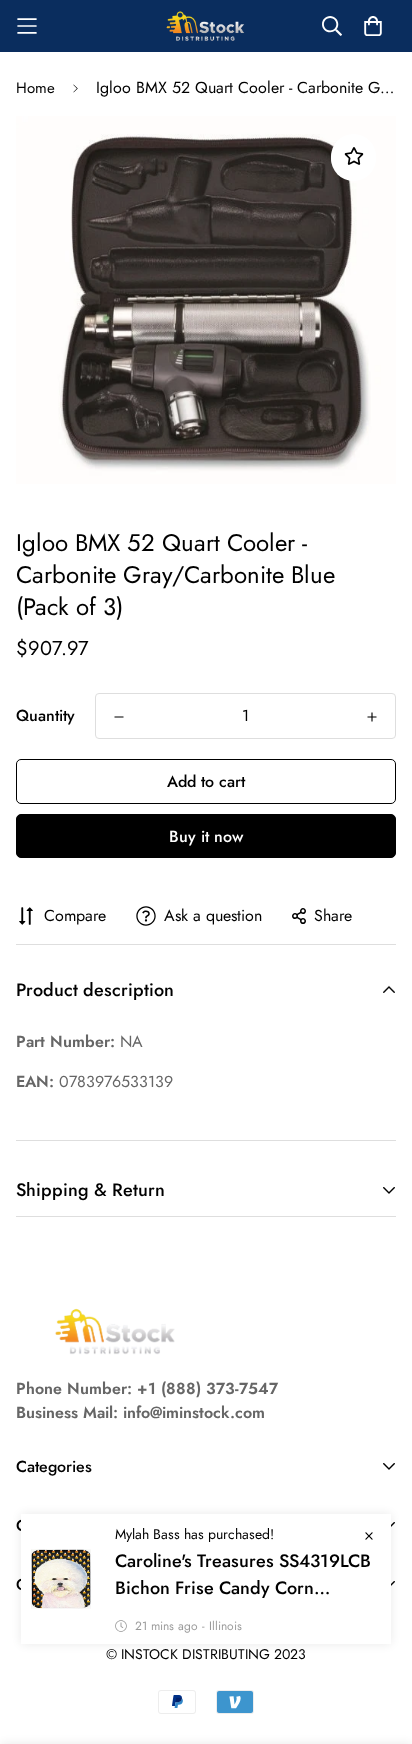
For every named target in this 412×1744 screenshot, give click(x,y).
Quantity (45, 715)
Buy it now (206, 836)
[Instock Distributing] (206, 26)
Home (35, 88)
